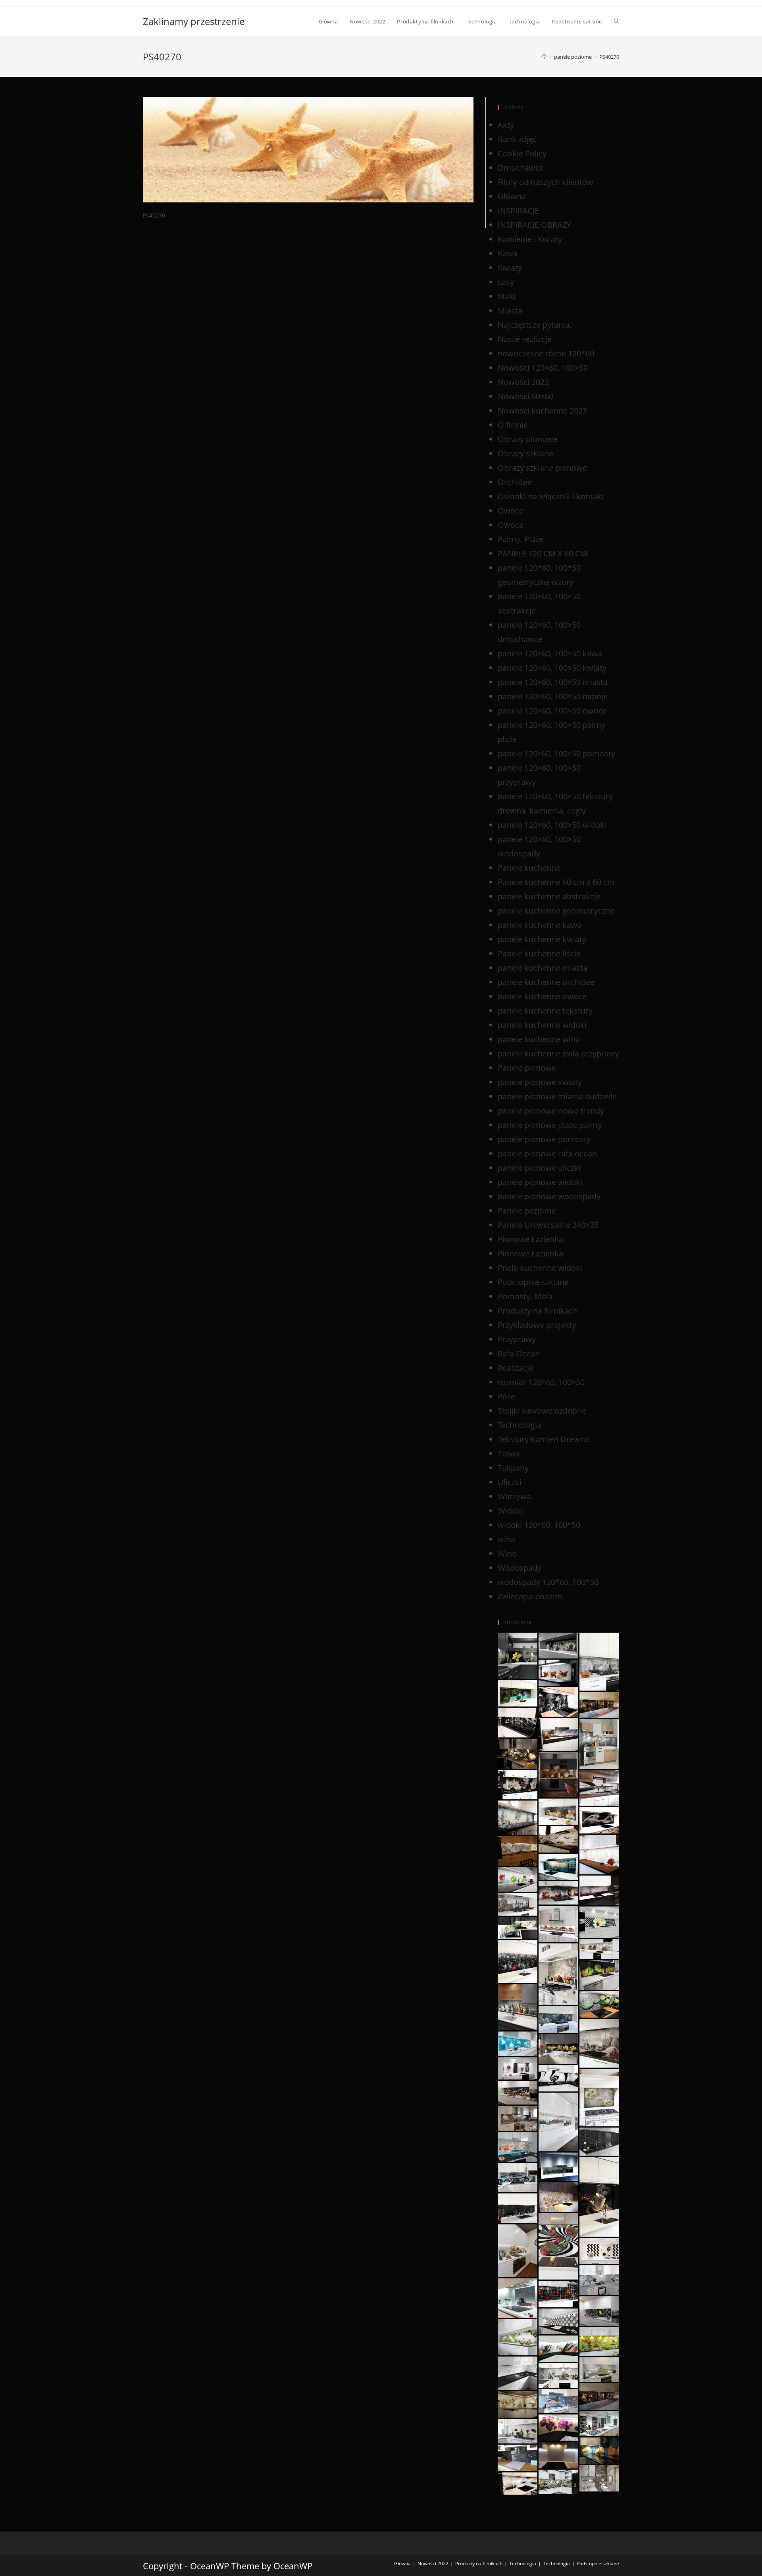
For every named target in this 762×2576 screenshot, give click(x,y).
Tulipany (513, 1468)
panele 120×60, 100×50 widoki (552, 825)
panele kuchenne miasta (543, 968)
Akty (506, 125)
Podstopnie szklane (533, 1282)
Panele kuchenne (529, 868)
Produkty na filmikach (538, 1311)
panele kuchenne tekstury (545, 1011)
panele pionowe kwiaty (540, 1082)
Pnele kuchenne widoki (540, 1268)
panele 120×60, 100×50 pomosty (556, 753)
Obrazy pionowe (528, 439)
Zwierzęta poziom (530, 1596)
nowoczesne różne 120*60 (546, 353)
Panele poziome (527, 1211)
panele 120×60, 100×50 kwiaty (552, 668)
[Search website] (617, 21)
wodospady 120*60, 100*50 (548, 1582)
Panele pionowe (527, 1068)
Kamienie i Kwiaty (530, 239)
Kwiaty (510, 268)
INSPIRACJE (518, 211)
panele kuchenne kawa (540, 925)
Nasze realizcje (525, 339)
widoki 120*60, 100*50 (539, 1525)
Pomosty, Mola (525, 1296)
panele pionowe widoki (540, 1182)
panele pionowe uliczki (539, 1168)
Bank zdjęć (517, 139)
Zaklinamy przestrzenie (194, 21)
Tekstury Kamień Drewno (544, 1439)
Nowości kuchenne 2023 (542, 411)
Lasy (506, 282)
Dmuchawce (521, 168)
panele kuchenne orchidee (546, 982)
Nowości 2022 (523, 382)
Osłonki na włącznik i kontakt (551, 496)
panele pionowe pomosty (544, 1139)
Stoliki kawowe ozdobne (542, 1411)
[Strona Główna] (544, 57)
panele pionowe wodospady (549, 1196)
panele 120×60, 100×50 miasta (553, 682)
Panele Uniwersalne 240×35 (548, 1225)
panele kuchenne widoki (542, 1025)
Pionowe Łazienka (530, 1239)
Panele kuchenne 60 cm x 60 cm (556, 882)
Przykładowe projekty (537, 1325)
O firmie (513, 425)
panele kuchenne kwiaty (542, 939)
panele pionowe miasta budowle (557, 1096)
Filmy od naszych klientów (546, 182)
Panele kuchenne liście (539, 953)
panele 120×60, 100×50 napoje (553, 696)
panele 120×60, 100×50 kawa (550, 653)
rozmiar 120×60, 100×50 (541, 1382)
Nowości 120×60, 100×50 (543, 368)
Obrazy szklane (525, 453)
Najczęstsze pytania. (535, 325)
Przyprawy (517, 1339)
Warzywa (514, 1496)
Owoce (511, 511)
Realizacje (516, 1368)
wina (506, 1539)
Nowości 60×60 (525, 396)
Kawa (508, 253)
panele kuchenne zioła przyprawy (558, 1053)
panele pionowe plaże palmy (550, 1125)
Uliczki (510, 1482)
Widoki (510, 1511)
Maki (507, 296)
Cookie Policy (522, 153)
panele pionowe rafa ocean (547, 1153)
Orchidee (515, 482)
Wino (507, 1553)
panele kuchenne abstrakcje (549, 896)
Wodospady (520, 1568)
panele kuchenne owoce (542, 996)
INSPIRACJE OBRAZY (534, 225)
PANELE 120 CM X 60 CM (543, 553)
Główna (512, 196)
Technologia (520, 1425)
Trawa (509, 1453)
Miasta (510, 311)
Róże (506, 1396)
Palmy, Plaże (521, 539)
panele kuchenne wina (539, 1039)
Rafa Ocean (519, 1353)
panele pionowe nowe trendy (551, 1111)
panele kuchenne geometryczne (556, 911)
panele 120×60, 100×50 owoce (552, 711)
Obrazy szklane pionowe (542, 468)
